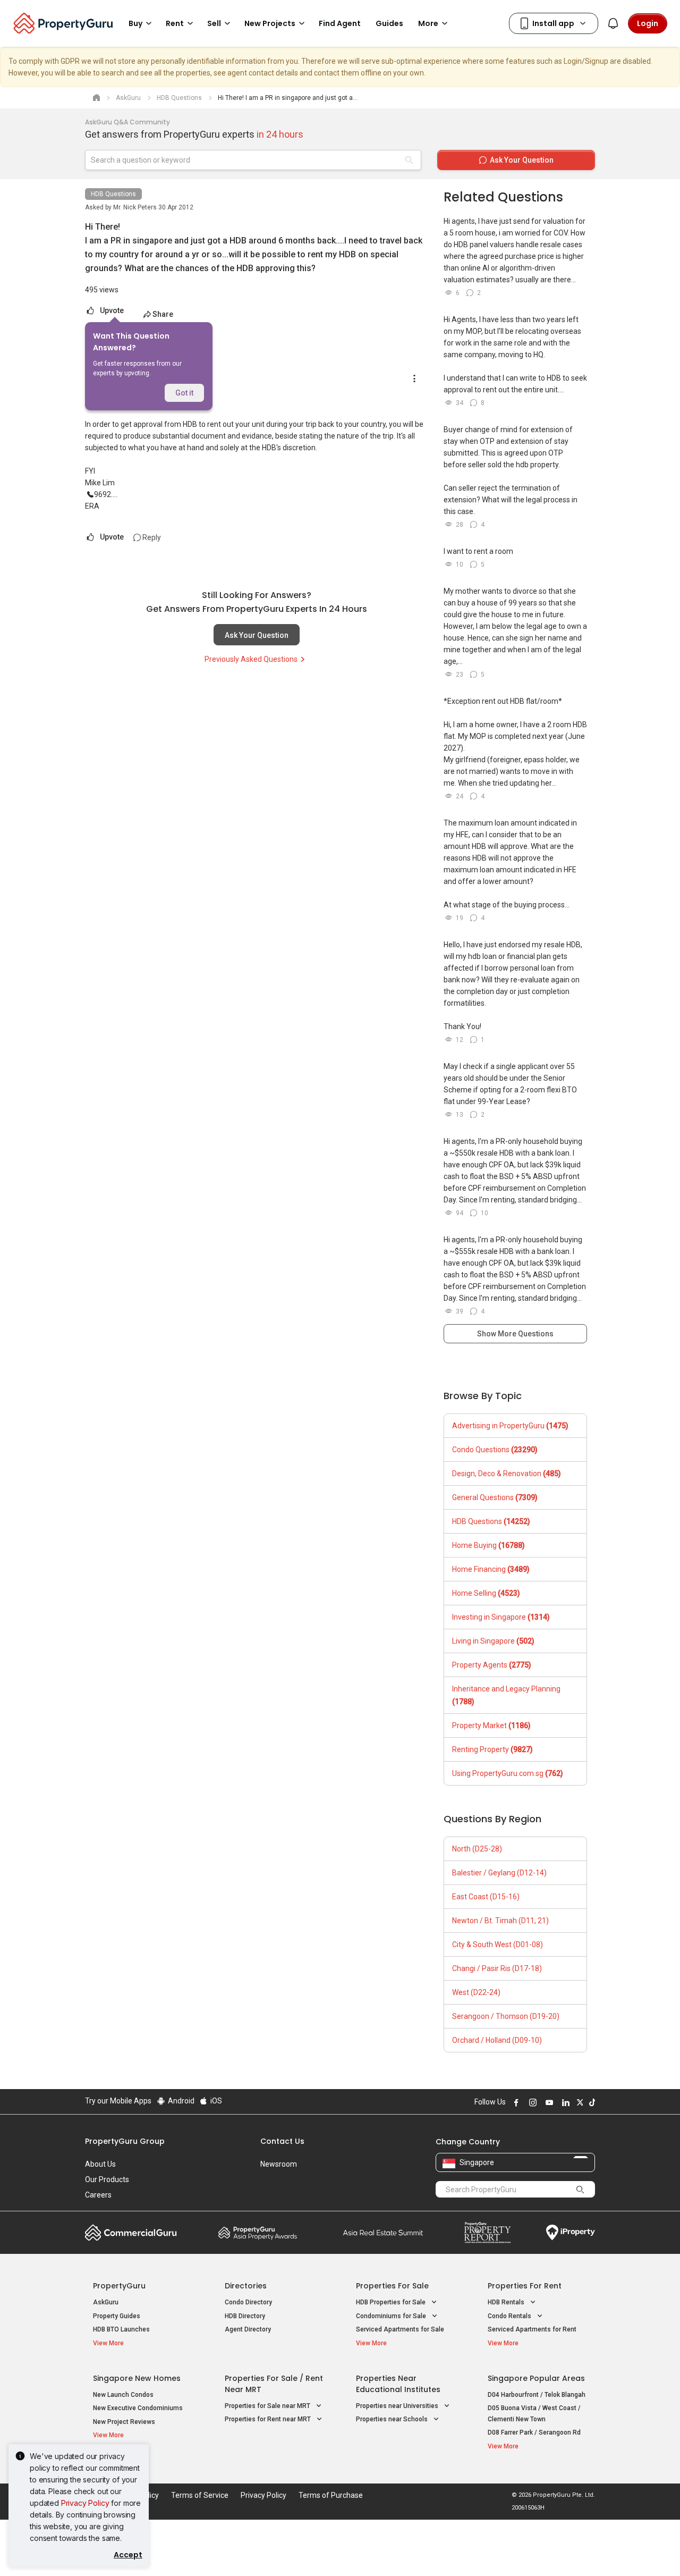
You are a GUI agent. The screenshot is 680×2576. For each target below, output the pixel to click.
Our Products (107, 2179)
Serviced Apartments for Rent (532, 2329)
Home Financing (491, 1569)
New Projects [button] (270, 23)
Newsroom (279, 2164)
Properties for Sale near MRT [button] (268, 2406)
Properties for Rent (525, 2286)
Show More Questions (515, 1334)
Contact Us (282, 2141)
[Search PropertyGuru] (580, 2189)
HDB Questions (113, 194)
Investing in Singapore (501, 1617)
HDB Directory (245, 2316)
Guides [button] (389, 23)
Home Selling (486, 1593)
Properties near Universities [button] (398, 2406)
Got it (184, 393)
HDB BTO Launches (121, 2329)
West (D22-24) (476, 1992)
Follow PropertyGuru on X (579, 2102)
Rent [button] (175, 23)
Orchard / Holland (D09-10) (497, 2040)
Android (180, 2101)
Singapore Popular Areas (536, 2378)
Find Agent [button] (340, 23)
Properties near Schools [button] (393, 2419)
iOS (215, 2101)
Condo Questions (495, 1450)
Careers (98, 2195)
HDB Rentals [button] (507, 2302)
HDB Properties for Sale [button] (392, 2302)
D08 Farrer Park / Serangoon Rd (534, 2432)
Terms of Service (200, 2495)
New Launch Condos (123, 2395)
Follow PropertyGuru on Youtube (548, 2102)
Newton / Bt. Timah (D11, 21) (500, 1921)
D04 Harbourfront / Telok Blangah (537, 2395)
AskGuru (106, 2302)
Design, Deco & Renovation (507, 1474)
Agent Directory (248, 2329)
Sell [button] (214, 23)
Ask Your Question (257, 635)
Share (163, 314)
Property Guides (117, 2316)
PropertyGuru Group (125, 2141)
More (428, 23)
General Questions (495, 1497)
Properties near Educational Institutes (398, 2384)
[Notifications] (613, 23)
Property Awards (258, 2233)
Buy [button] (135, 23)
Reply (151, 537)
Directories (246, 2286)
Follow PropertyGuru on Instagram (531, 2102)
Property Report (487, 2233)
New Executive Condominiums (138, 2408)
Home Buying (488, 1545)
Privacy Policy (85, 2503)
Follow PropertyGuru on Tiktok (591, 2102)
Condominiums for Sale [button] (392, 2316)
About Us (100, 2164)
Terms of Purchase (331, 2495)
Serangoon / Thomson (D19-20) (506, 2016)
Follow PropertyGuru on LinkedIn (564, 2102)
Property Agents (492, 1665)
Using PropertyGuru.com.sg (508, 1773)
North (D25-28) (477, 1849)
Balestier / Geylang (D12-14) (499, 1873)
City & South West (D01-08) (498, 1944)
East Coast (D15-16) (486, 1897)
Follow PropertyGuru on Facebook (515, 2102)
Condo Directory (248, 2302)
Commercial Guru (131, 2233)
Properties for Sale (392, 2286)
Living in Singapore (493, 1641)
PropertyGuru (119, 2286)
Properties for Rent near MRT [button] (269, 2419)
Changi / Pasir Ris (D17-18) (497, 1968)
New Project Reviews (124, 2422)
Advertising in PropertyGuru (510, 1426)
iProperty (571, 2233)
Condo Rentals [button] (510, 2316)
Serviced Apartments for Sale (400, 2329)
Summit (383, 2233)
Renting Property (492, 1749)
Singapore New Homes (137, 2378)
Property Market (491, 1725)
